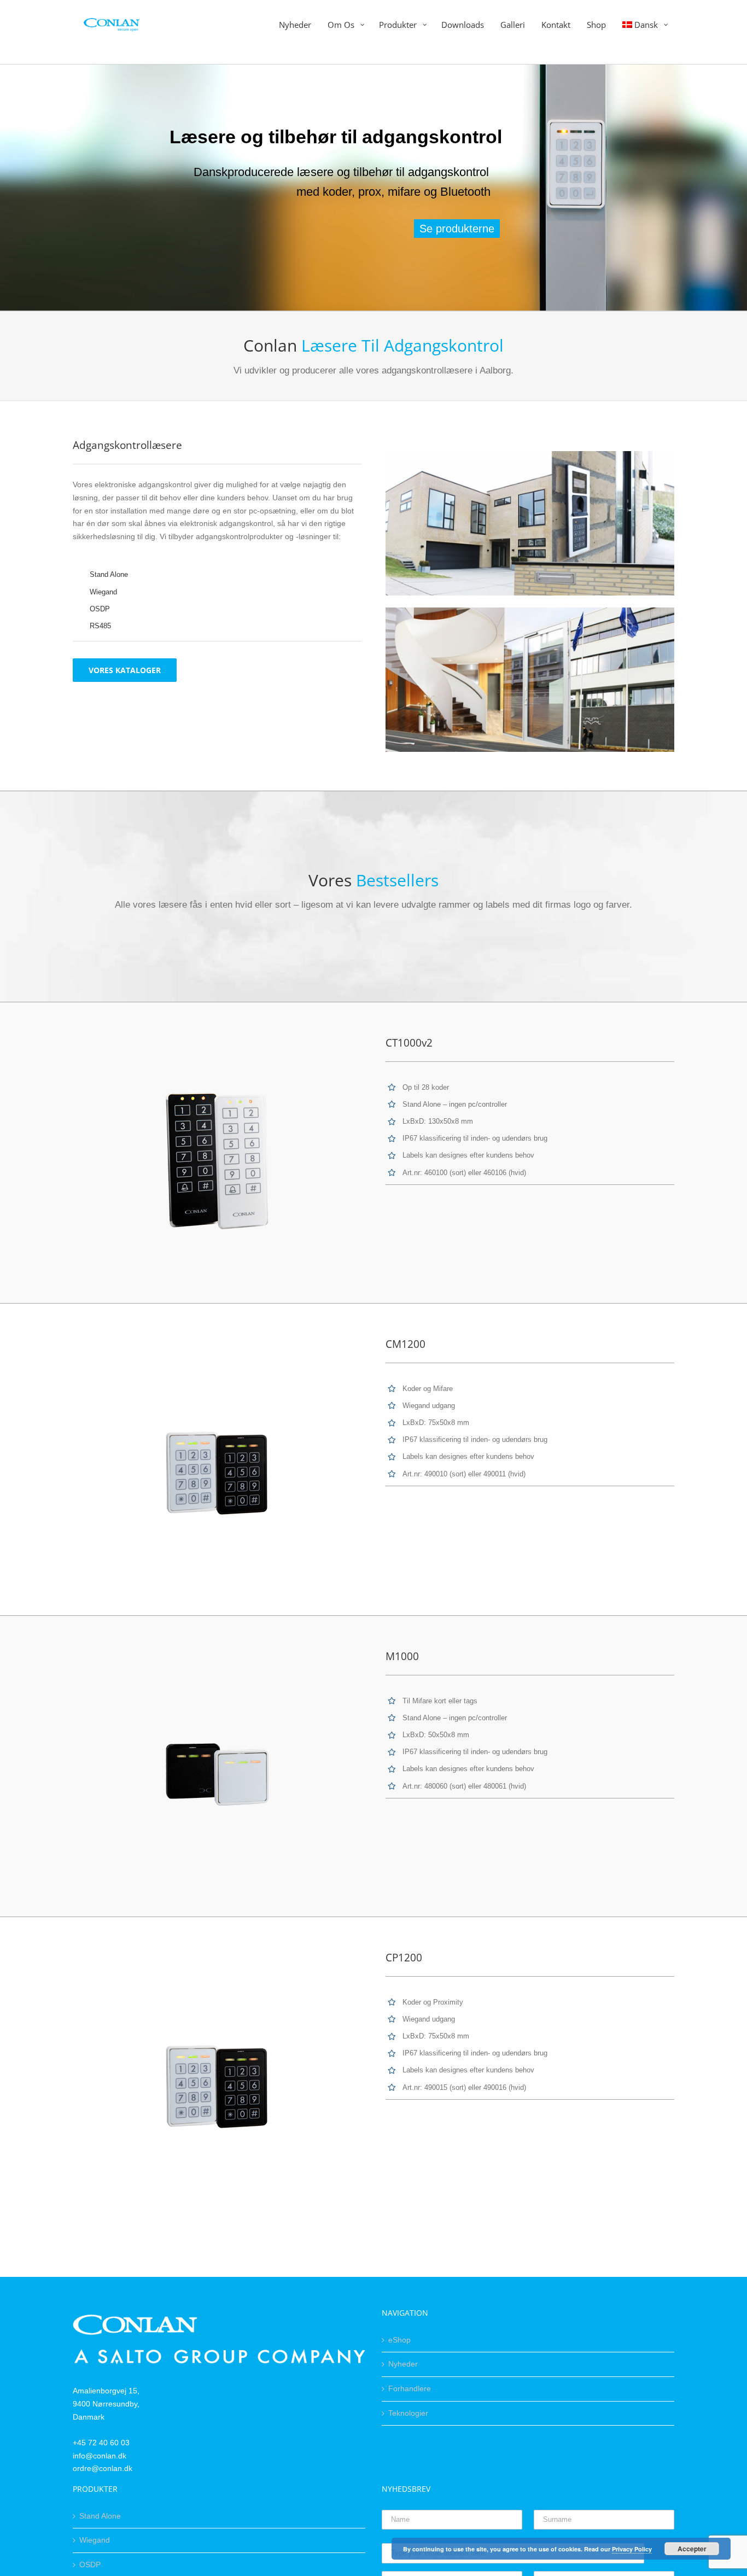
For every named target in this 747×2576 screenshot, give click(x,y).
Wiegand (103, 592)
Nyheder (403, 2364)
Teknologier (408, 2413)
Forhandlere (410, 2388)
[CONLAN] (219, 2321)
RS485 (100, 626)
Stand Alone (109, 574)
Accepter (692, 2549)
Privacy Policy (632, 2549)
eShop (399, 2340)
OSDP (100, 609)
